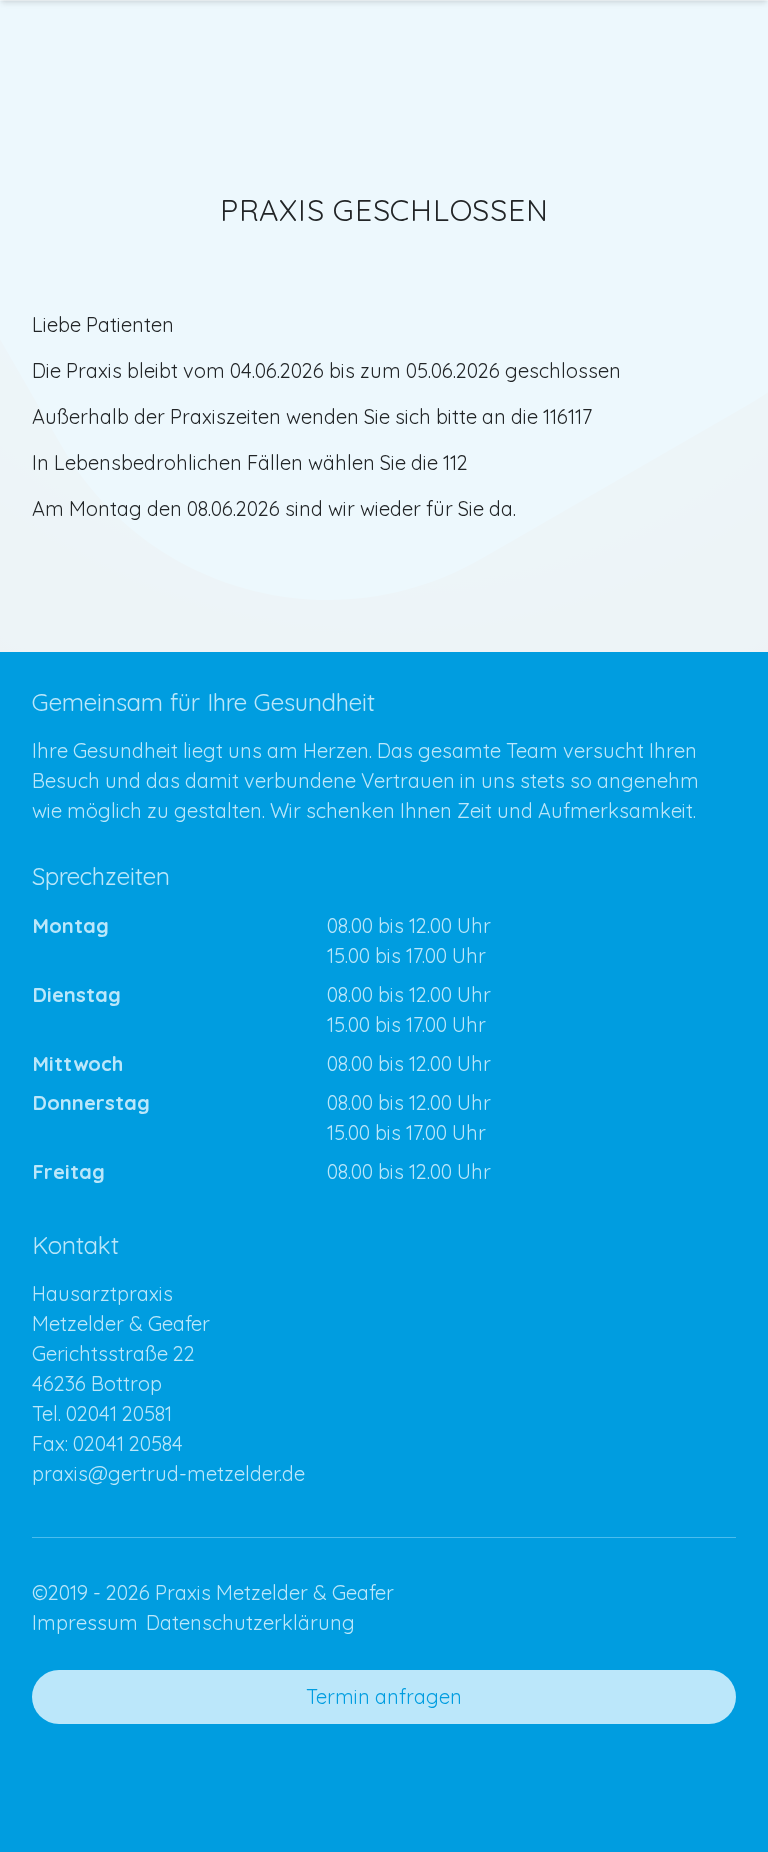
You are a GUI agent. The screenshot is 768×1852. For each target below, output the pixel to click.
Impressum (85, 1622)
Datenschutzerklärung (250, 1622)
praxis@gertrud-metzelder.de (168, 1473)
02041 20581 (119, 1413)
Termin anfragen (384, 1696)
